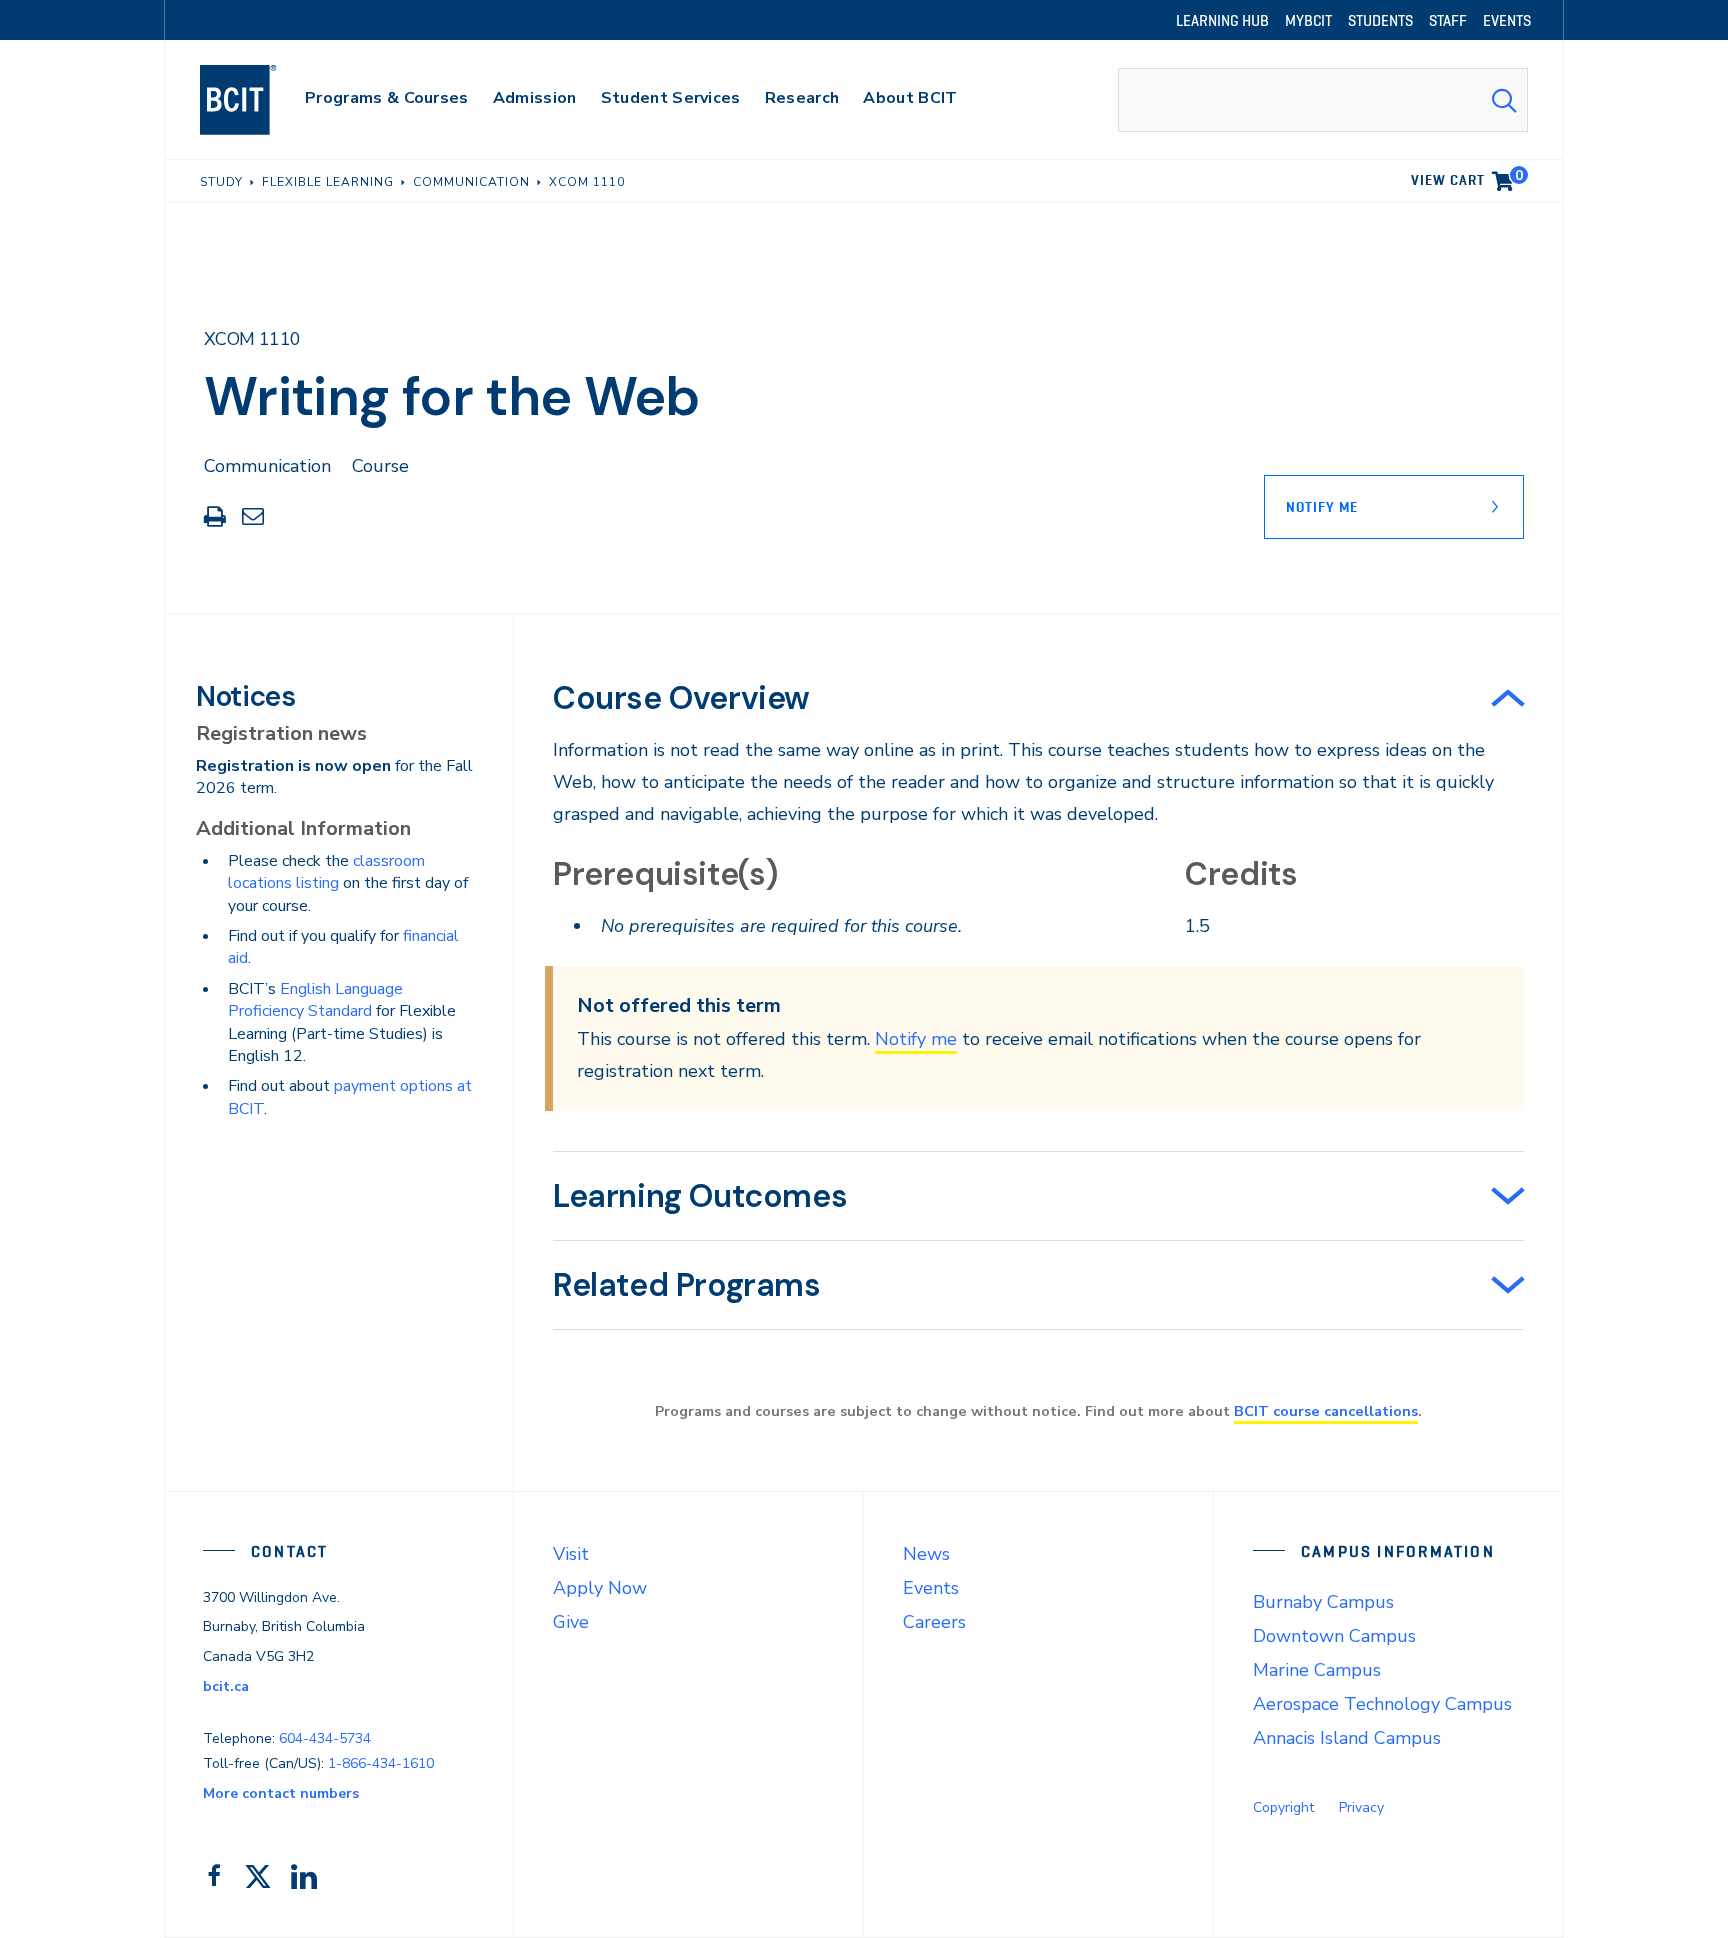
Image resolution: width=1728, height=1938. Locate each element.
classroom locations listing (326, 872)
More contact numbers (281, 1793)
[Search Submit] (1504, 100)
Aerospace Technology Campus (1382, 1704)
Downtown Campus (1334, 1636)
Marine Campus (1317, 1670)
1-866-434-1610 (381, 1763)
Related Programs (687, 1285)
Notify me (916, 1039)
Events (931, 1588)
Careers (934, 1622)
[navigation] (257, 100)
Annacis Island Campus (1347, 1738)
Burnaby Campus (1323, 1602)
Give (571, 1622)
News (926, 1554)
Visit (571, 1554)
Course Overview (681, 698)
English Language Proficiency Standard (315, 1000)
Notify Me (1322, 507)
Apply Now (600, 1588)
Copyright (1283, 1807)
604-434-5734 (325, 1738)
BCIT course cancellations (1326, 1411)
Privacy (1361, 1807)
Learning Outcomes (700, 1196)
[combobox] (1323, 100)
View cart (1467, 177)
